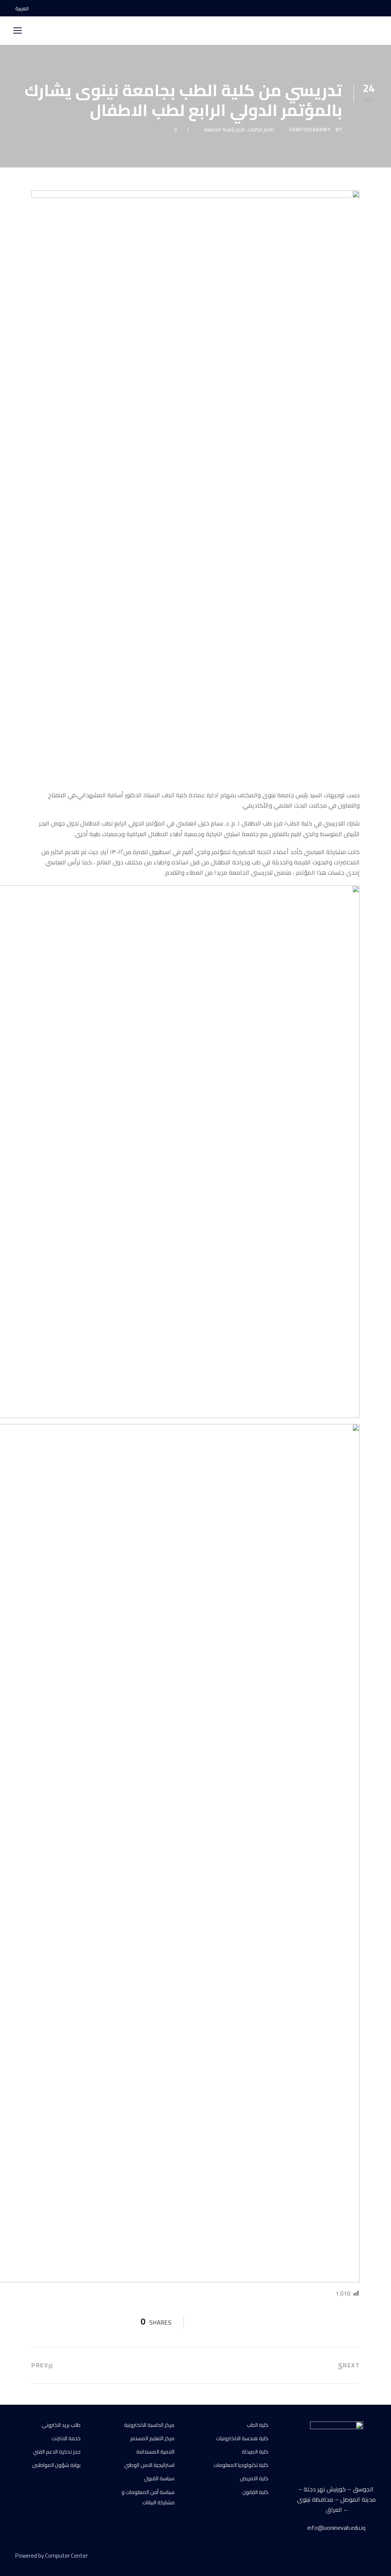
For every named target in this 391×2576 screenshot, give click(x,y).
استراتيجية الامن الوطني (149, 2465)
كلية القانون (255, 2492)
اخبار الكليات (260, 129)
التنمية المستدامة (155, 2452)
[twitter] (359, 2557)
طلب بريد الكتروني (61, 2425)
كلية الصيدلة (255, 2452)
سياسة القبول (159, 2478)
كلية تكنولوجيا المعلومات (241, 2465)
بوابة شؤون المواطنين (56, 2465)
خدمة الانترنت (66, 2438)
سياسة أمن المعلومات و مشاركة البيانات (148, 2497)
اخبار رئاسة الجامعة (224, 129)
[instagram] (374, 8)
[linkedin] (346, 2557)
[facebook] (347, 8)
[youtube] (360, 8)
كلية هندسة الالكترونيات (242, 2438)
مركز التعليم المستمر (152, 2438)
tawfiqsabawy (310, 129)
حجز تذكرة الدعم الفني (57, 2452)
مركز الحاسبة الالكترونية (149, 2425)
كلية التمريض (254, 2478)
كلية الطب (258, 2425)
